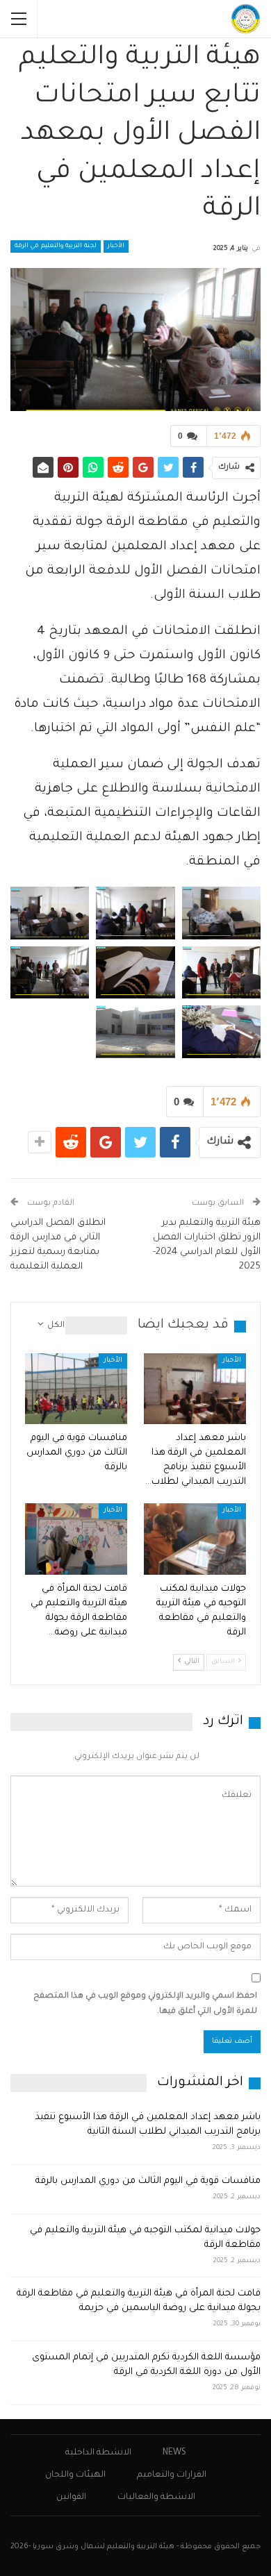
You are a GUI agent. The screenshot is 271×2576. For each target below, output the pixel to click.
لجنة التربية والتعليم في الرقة (56, 246)
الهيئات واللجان (75, 2475)
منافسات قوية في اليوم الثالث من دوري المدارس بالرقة (148, 2181)
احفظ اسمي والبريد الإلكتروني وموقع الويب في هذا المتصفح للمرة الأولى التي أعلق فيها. (145, 2004)
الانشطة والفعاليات (156, 2498)
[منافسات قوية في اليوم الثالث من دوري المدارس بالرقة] (76, 1389)
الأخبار (116, 246)
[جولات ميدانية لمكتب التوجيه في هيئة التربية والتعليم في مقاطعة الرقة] (195, 1539)
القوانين (71, 2498)
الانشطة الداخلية (98, 2453)
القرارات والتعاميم (172, 2475)
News (174, 2453)
